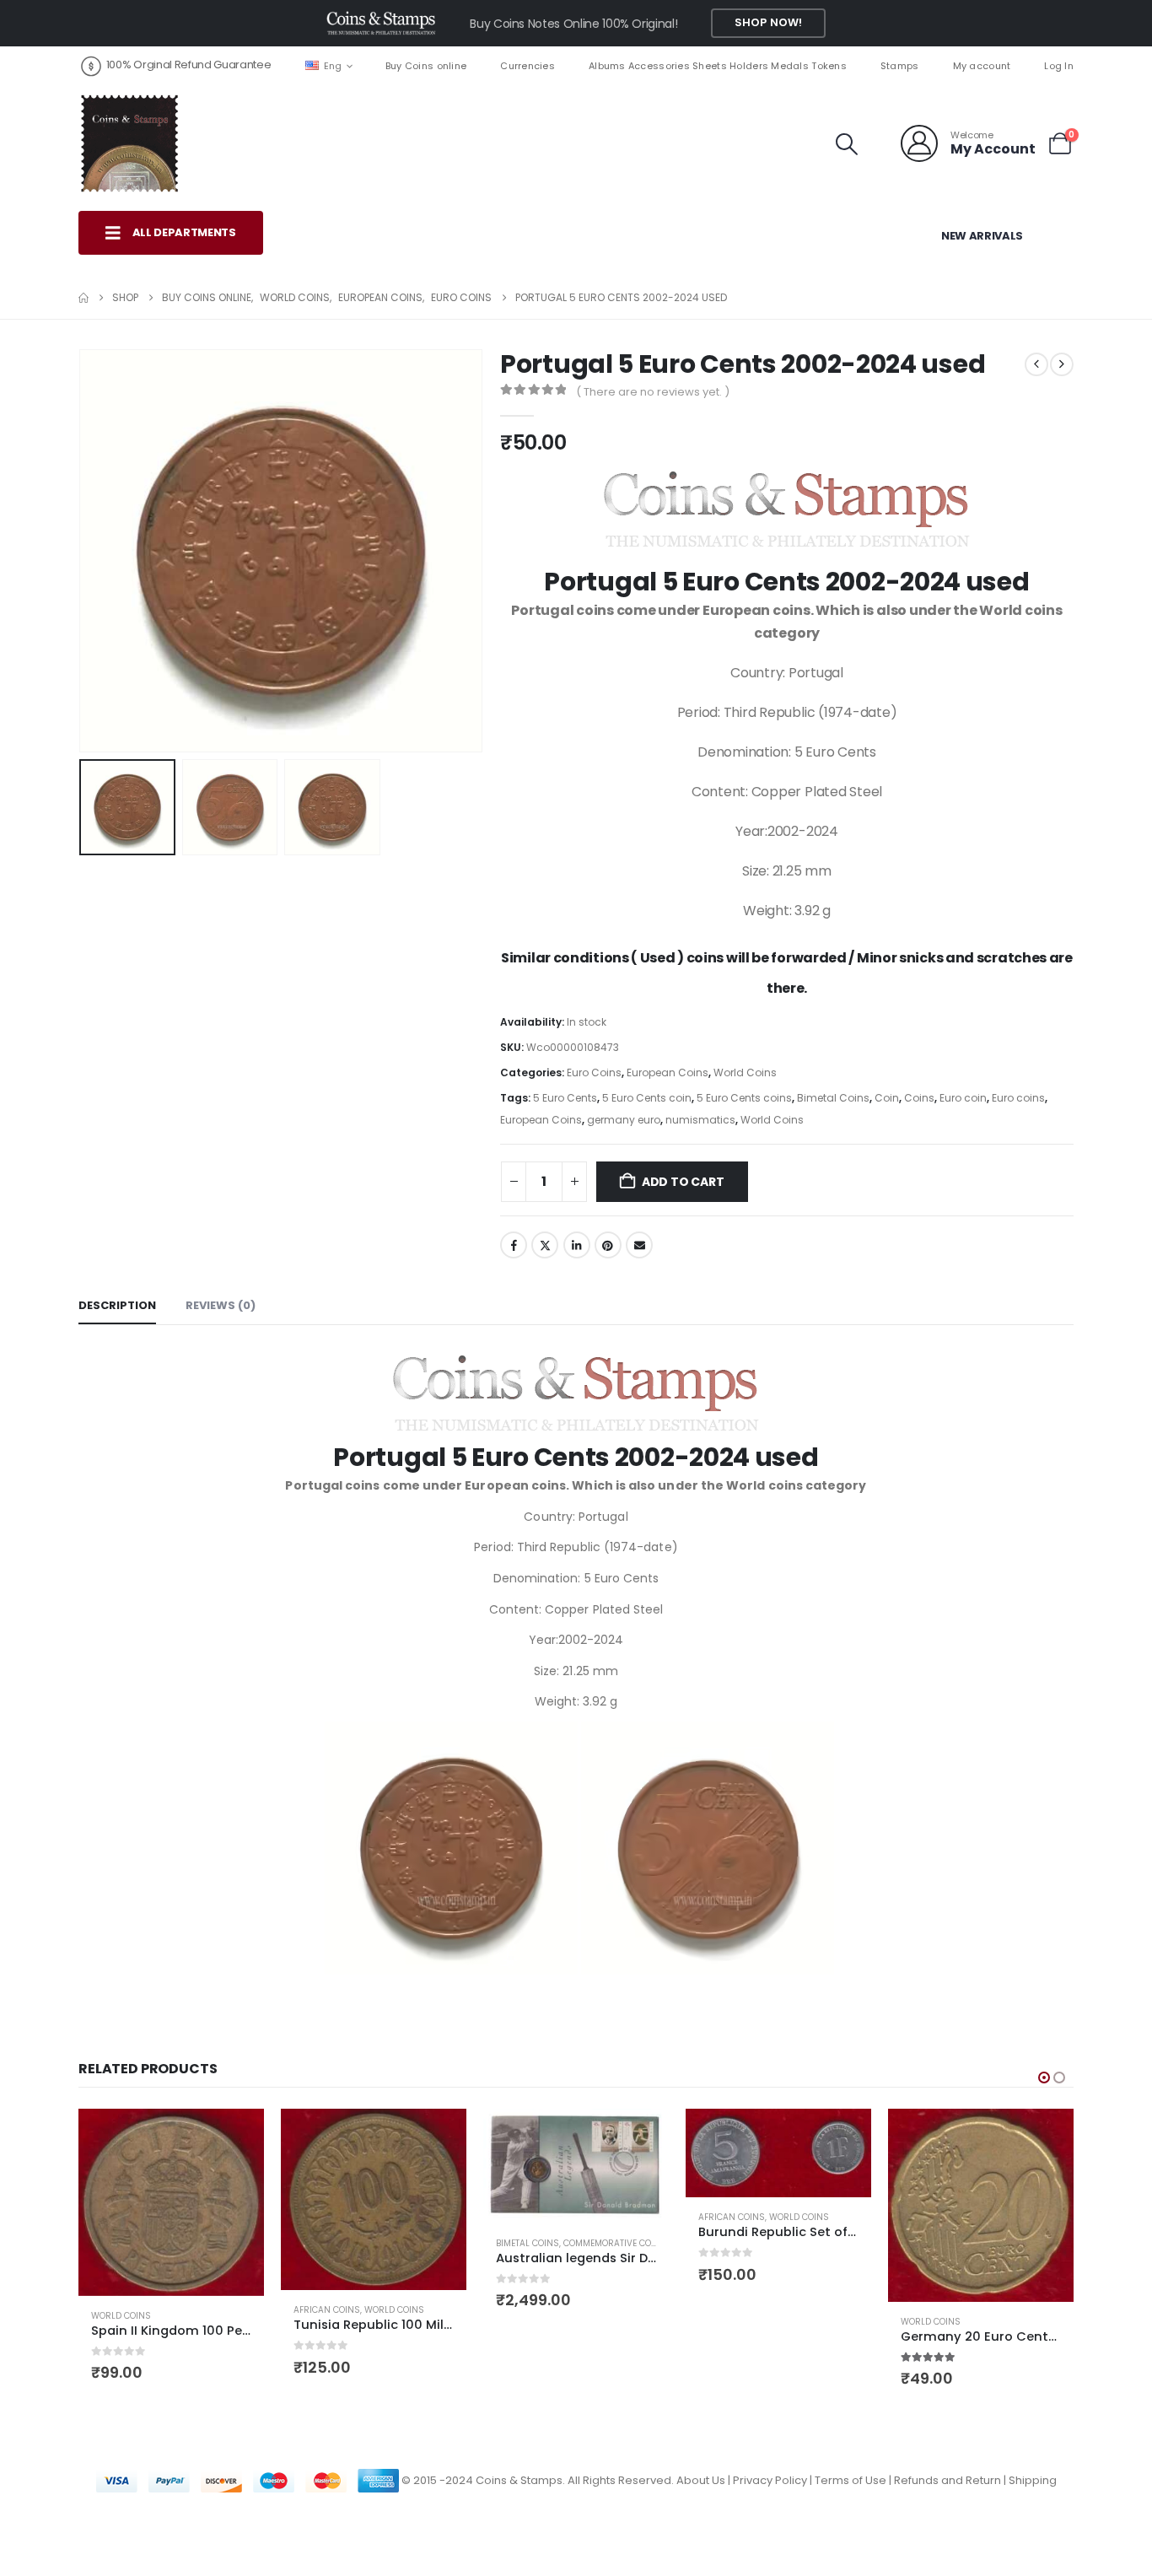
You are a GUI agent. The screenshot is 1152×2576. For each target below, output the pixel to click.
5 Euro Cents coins (744, 1098)
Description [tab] (117, 1305)
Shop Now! (768, 22)
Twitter (545, 1245)
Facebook (514, 1245)
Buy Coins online (426, 66)
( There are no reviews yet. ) (653, 392)
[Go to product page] (171, 2202)
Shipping (1033, 2479)
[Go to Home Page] (83, 298)
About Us (701, 2479)
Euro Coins (594, 1072)
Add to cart (683, 1182)
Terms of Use (851, 2479)
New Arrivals (982, 236)
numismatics (700, 1120)
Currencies (528, 66)
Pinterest (608, 1245)
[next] (1062, 364)
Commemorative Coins (615, 2243)
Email (639, 1245)
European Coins (668, 1072)
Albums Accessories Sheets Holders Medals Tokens (718, 66)
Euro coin (963, 1098)
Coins (919, 1098)
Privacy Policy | (774, 2479)
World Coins (745, 1072)
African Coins (327, 2310)
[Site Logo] (129, 143)
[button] (847, 144)
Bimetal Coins (833, 1098)
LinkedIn (577, 1245)
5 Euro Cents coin (647, 1098)
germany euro (624, 1120)
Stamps (900, 66)
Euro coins (1018, 1098)
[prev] (1036, 364)
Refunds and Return (947, 2479)
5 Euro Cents (565, 1098)
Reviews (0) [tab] (221, 1305)
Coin (887, 1098)
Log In (1059, 66)
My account (982, 66)
